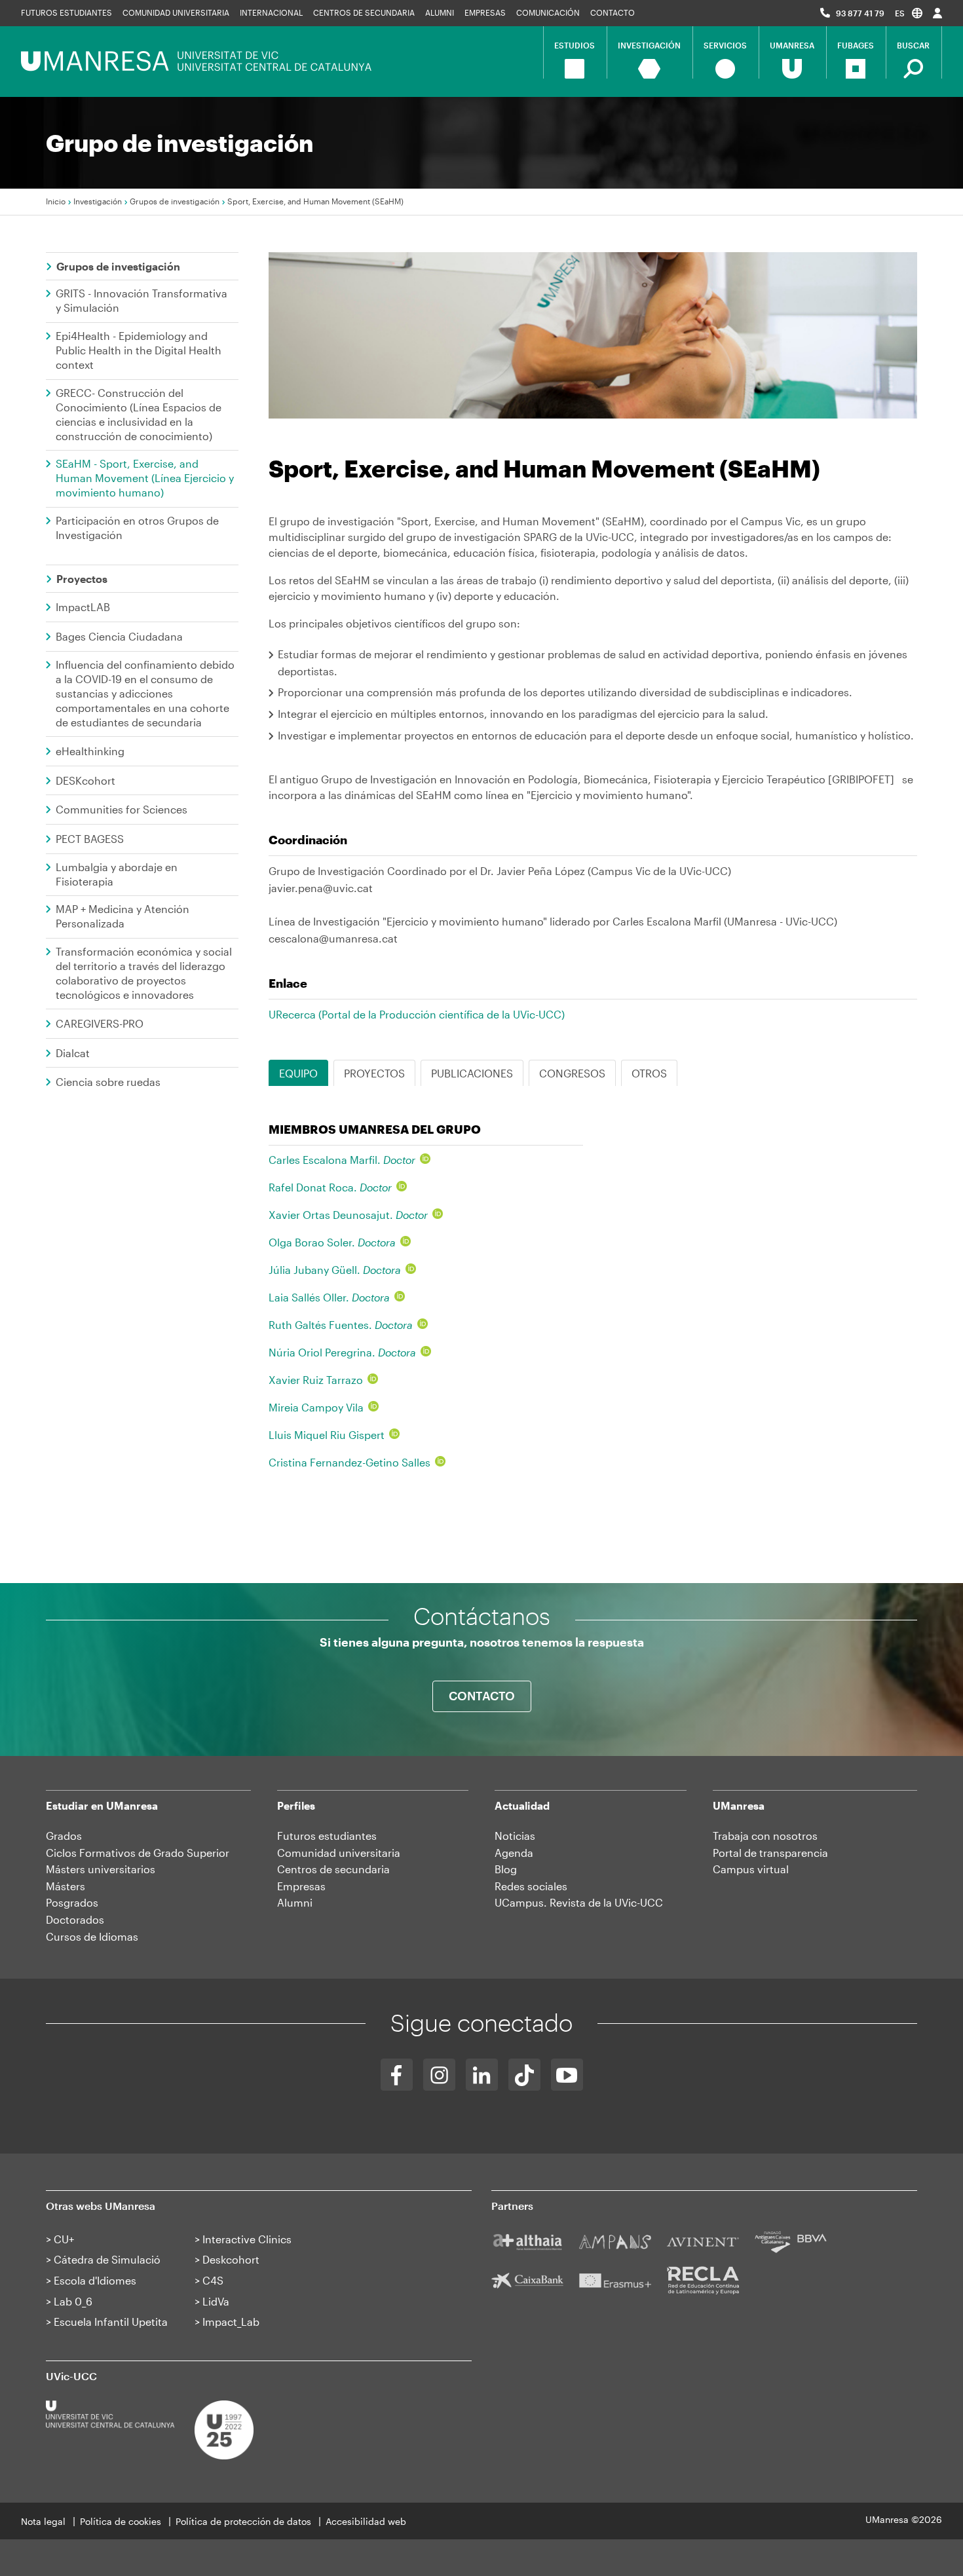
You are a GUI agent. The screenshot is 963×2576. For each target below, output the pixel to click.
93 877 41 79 (860, 13)
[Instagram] (439, 2075)
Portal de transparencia (770, 1853)
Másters (66, 1886)
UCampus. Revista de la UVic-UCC (579, 1902)
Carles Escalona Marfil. (342, 1160)
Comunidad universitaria (176, 12)
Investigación (98, 201)
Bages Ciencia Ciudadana (119, 636)
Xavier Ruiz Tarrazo (316, 1380)
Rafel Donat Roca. (330, 1187)
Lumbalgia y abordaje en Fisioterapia (117, 874)
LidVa (216, 2301)
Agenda (514, 1853)
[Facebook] (397, 2075)
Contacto (613, 12)
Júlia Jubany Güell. (335, 1270)
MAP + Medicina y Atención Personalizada (123, 916)
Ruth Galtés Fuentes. (341, 1325)
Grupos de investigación (175, 201)
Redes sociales (531, 1886)
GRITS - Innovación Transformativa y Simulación (142, 300)
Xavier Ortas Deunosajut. (348, 1215)
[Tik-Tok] (524, 2075)
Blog (506, 1869)
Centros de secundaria (364, 12)
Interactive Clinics (247, 2239)
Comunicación (548, 12)
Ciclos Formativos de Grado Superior (138, 1853)
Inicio (56, 201)
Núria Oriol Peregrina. (342, 1352)
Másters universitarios (101, 1869)
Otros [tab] (649, 1073)
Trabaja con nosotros (765, 1836)
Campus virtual (751, 1869)
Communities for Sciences (122, 809)
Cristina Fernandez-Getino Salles (349, 1462)
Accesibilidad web (366, 2521)
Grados (64, 1836)
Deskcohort (231, 2259)
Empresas (485, 12)
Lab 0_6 (73, 2301)
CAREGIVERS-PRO (100, 1023)
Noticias (515, 1836)
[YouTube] (567, 2075)
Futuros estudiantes (66, 12)
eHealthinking (90, 751)
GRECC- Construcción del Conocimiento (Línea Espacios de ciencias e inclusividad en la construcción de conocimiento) (139, 414)
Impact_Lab (231, 2322)
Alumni (440, 12)
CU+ (64, 2239)
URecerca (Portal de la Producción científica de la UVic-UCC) (417, 1014)
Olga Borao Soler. (332, 1242)
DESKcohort (85, 780)
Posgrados (72, 1902)
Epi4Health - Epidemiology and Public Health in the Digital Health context (139, 350)
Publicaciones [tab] (472, 1073)
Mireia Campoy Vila (316, 1407)
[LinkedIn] (482, 2075)
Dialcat (73, 1053)
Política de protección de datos (243, 2521)
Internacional (271, 12)
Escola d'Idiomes (95, 2280)
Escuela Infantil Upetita (111, 2322)
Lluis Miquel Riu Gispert (327, 1435)
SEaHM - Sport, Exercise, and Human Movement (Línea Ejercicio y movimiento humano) (145, 478)
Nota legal (43, 2521)
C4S (213, 2280)
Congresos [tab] (572, 1073)
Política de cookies (121, 2521)
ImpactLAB (83, 607)
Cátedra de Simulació (107, 2259)
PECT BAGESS (90, 839)
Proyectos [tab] (374, 1073)
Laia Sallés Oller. (329, 1297)
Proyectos (82, 579)
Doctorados (75, 1919)
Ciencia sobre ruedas (108, 1082)
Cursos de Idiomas (92, 1936)
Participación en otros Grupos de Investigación (137, 528)
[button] (909, 13)
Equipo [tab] (298, 1073)
